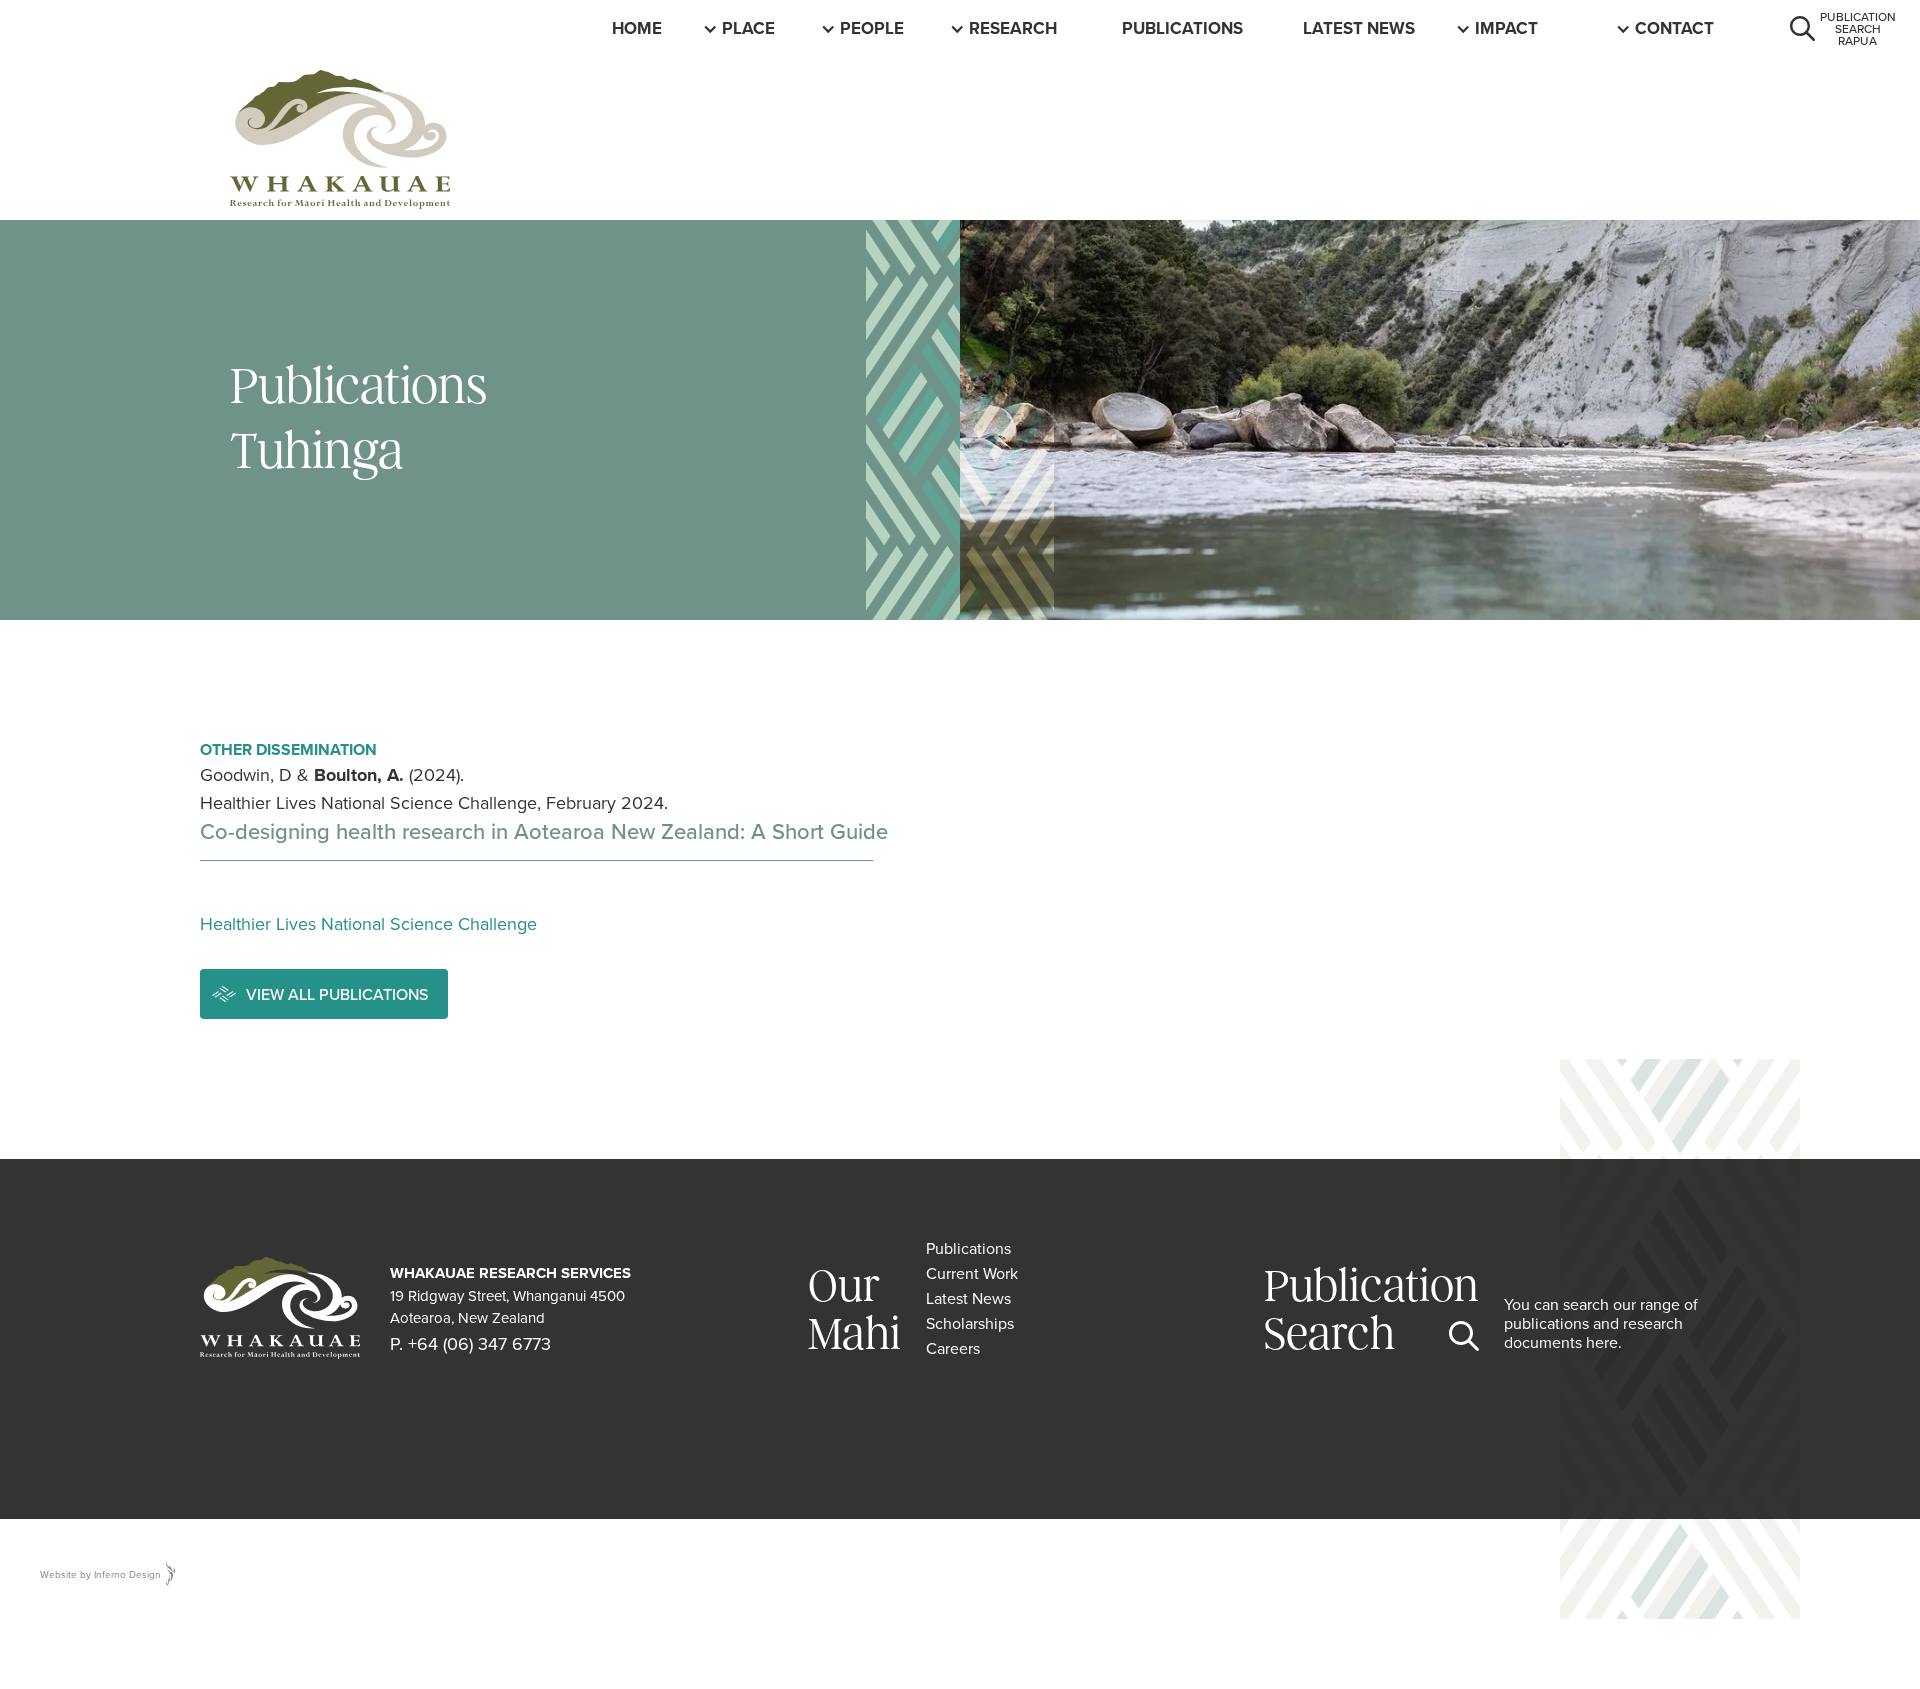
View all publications (337, 994)
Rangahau (1016, 28)
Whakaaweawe (1543, 28)
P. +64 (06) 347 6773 (470, 1343)
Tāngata (878, 28)
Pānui (1328, 28)
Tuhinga (1159, 28)
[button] (751, 28)
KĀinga (644, 28)
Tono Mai (1677, 28)
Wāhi (744, 28)
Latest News (1359, 28)
